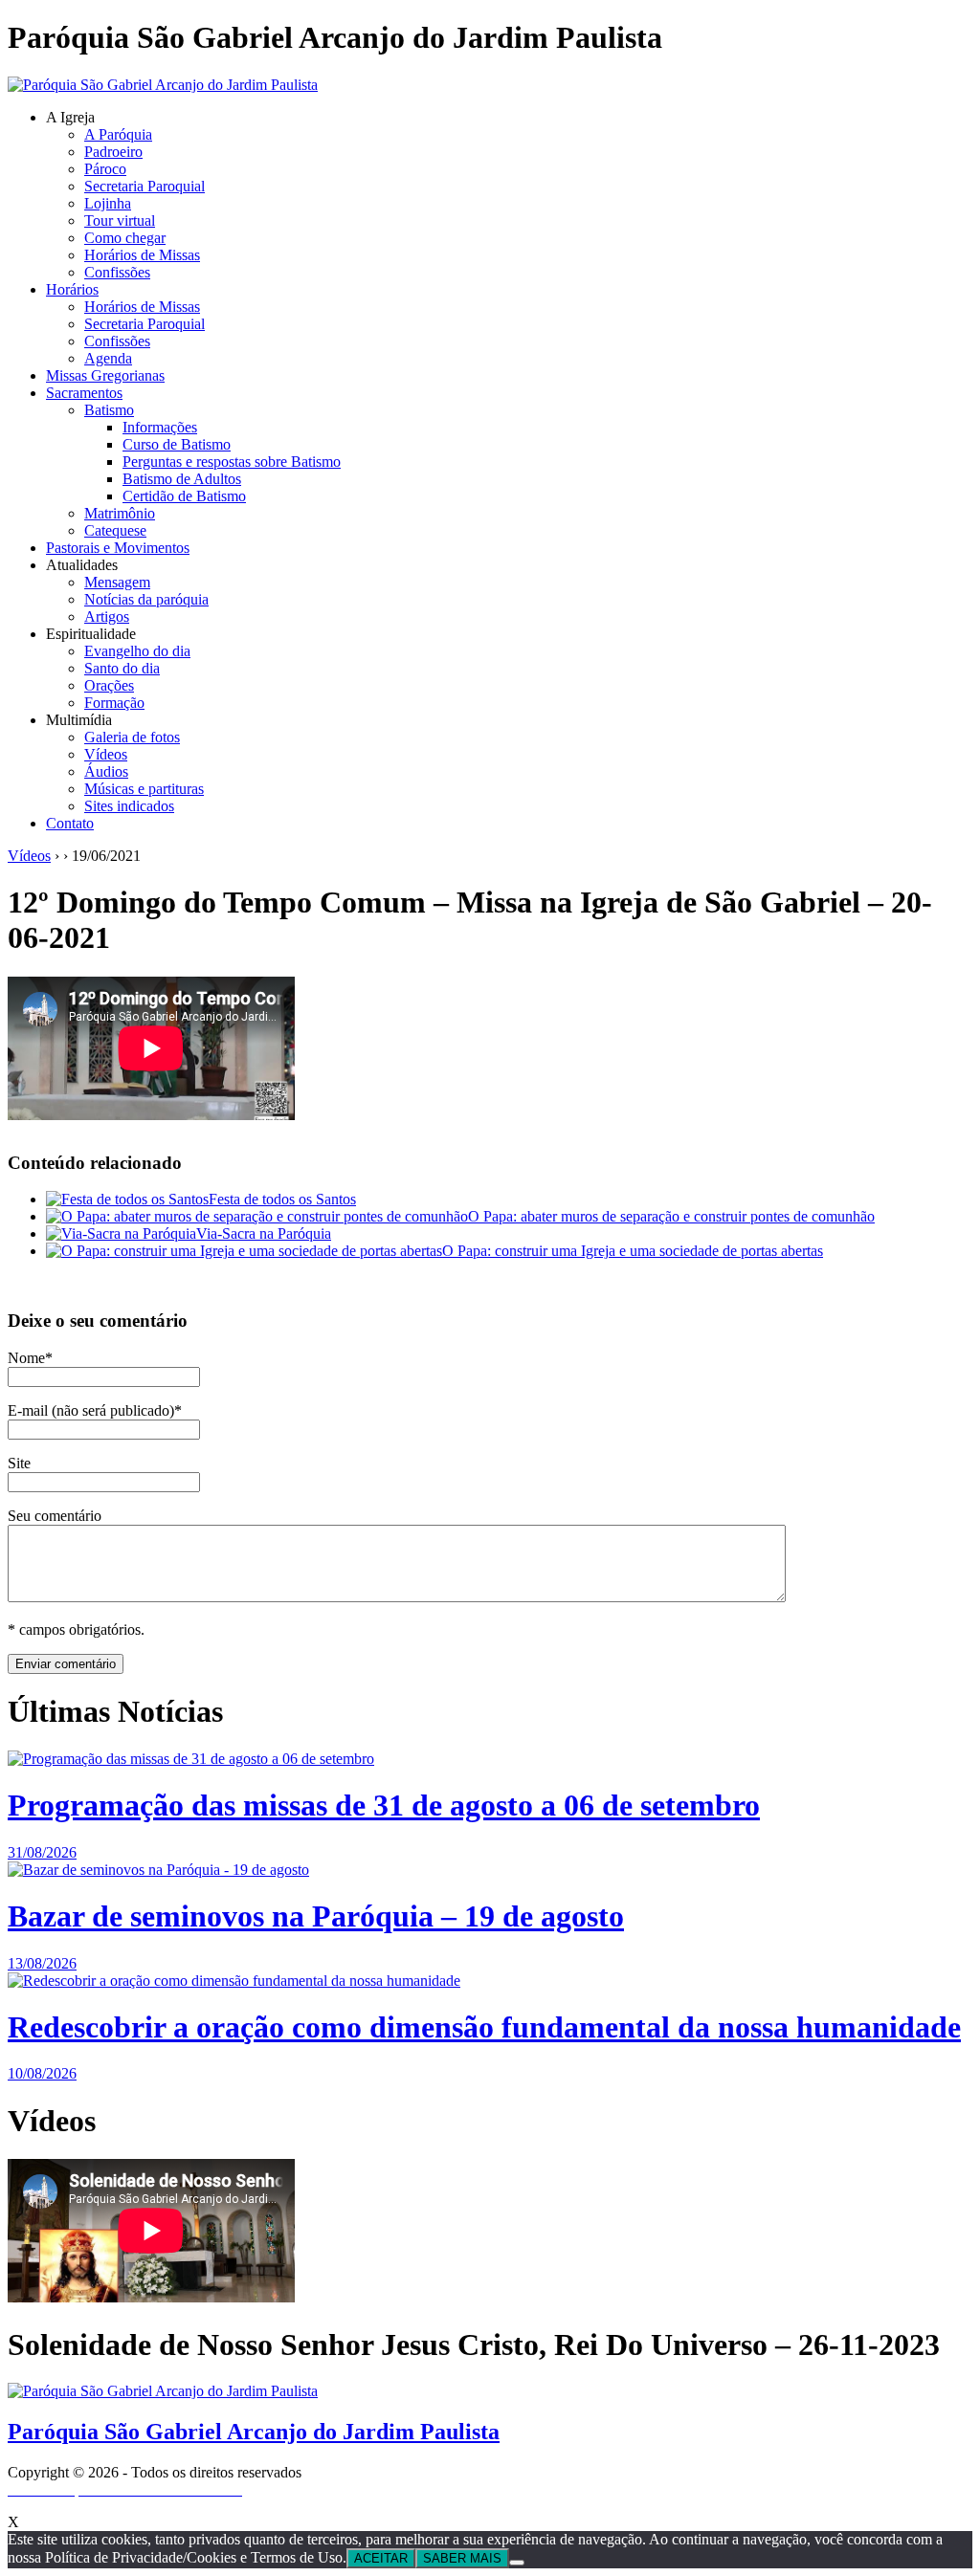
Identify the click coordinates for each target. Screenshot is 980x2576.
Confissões (117, 272)
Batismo (109, 410)
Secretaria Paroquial (145, 186)
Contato (70, 823)
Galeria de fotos (132, 737)
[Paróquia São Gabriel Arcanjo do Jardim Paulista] (163, 85)
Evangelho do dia (137, 651)
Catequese (115, 530)
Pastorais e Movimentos (118, 548)
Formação (114, 703)
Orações (109, 685)
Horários (72, 289)
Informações (160, 427)
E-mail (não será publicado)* (95, 1410)
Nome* (30, 1358)
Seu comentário (55, 1516)
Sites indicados (129, 806)
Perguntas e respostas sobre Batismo (232, 462)
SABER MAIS (462, 2558)
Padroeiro (113, 152)
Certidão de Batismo (184, 496)
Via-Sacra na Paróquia (264, 1233)
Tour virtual (120, 220)
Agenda (108, 358)
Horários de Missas (142, 255)
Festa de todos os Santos (282, 1199)
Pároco (105, 169)
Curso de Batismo (177, 444)
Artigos (107, 616)
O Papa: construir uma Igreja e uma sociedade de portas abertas (633, 1251)
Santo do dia (122, 668)
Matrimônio (120, 513)
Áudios (106, 771)
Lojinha (108, 203)
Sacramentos (84, 393)
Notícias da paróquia (146, 599)
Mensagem (117, 582)
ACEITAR (381, 2558)
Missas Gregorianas (105, 375)
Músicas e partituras (144, 789)
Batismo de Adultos (182, 479)
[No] (517, 2563)
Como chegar (125, 238)
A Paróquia (118, 134)
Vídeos (106, 754)
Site (19, 1463)
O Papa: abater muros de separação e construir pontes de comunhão (671, 1216)
